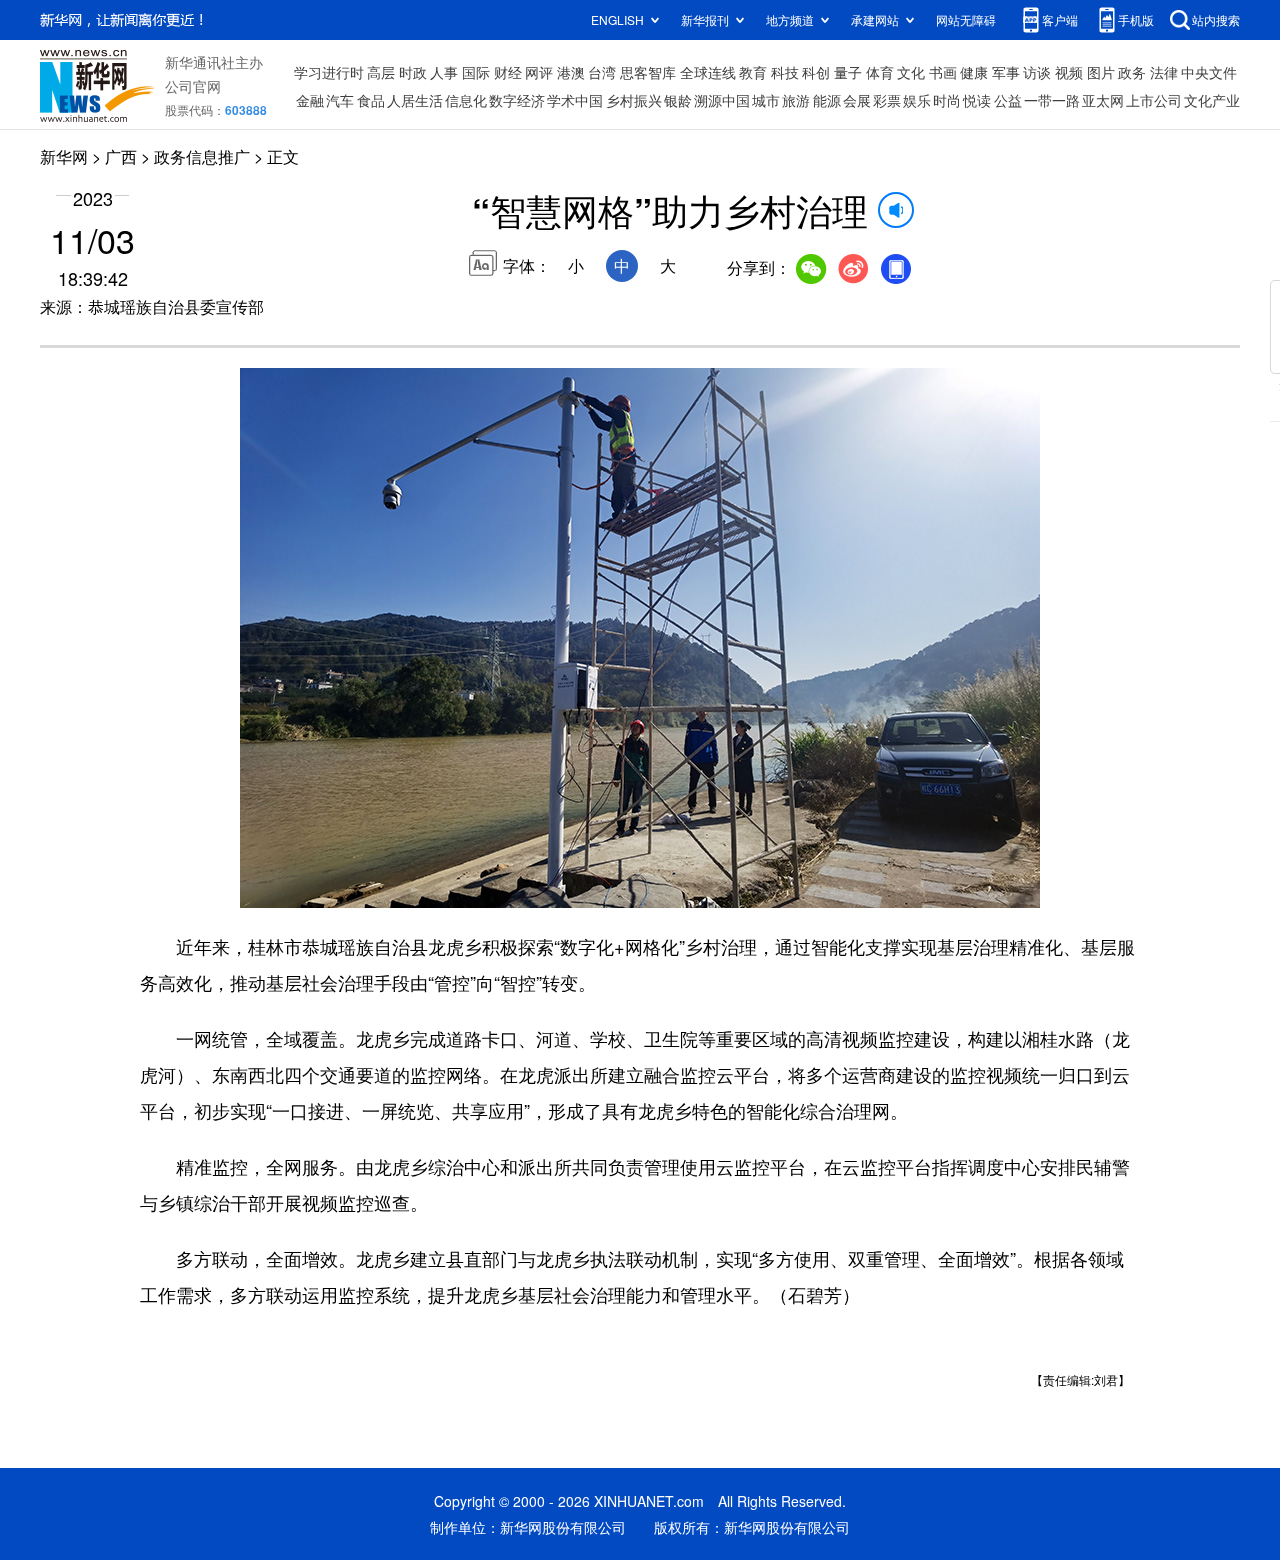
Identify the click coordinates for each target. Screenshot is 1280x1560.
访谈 (1037, 72)
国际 (476, 72)
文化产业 (1212, 100)
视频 (1069, 72)
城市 (766, 100)
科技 (785, 72)
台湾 (602, 72)
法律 (1164, 72)
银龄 (678, 100)
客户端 (1060, 19)
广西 (121, 156)
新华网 (64, 156)
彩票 (887, 100)
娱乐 (917, 100)
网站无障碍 (966, 19)
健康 (974, 72)
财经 (508, 72)
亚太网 (1103, 100)
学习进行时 (329, 72)
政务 (1132, 72)
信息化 (466, 100)
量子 (848, 72)
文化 (911, 72)
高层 (381, 72)
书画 (943, 72)
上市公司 (1154, 100)
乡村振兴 (634, 100)
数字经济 (517, 100)
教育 (753, 72)
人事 (444, 72)
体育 (880, 72)
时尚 (947, 100)
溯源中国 (722, 100)
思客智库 (648, 72)
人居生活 (415, 100)
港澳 (571, 72)
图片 (1101, 72)
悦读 (977, 100)
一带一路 (1052, 100)
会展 (857, 100)
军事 (1006, 72)
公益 (1008, 100)
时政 (413, 72)
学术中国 (575, 100)
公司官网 (193, 86)
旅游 (796, 100)
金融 (310, 100)
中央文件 (1209, 72)
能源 (827, 100)
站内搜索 (1216, 19)
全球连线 (708, 72)
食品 (371, 100)
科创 (816, 72)
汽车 (340, 100)
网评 (539, 72)
